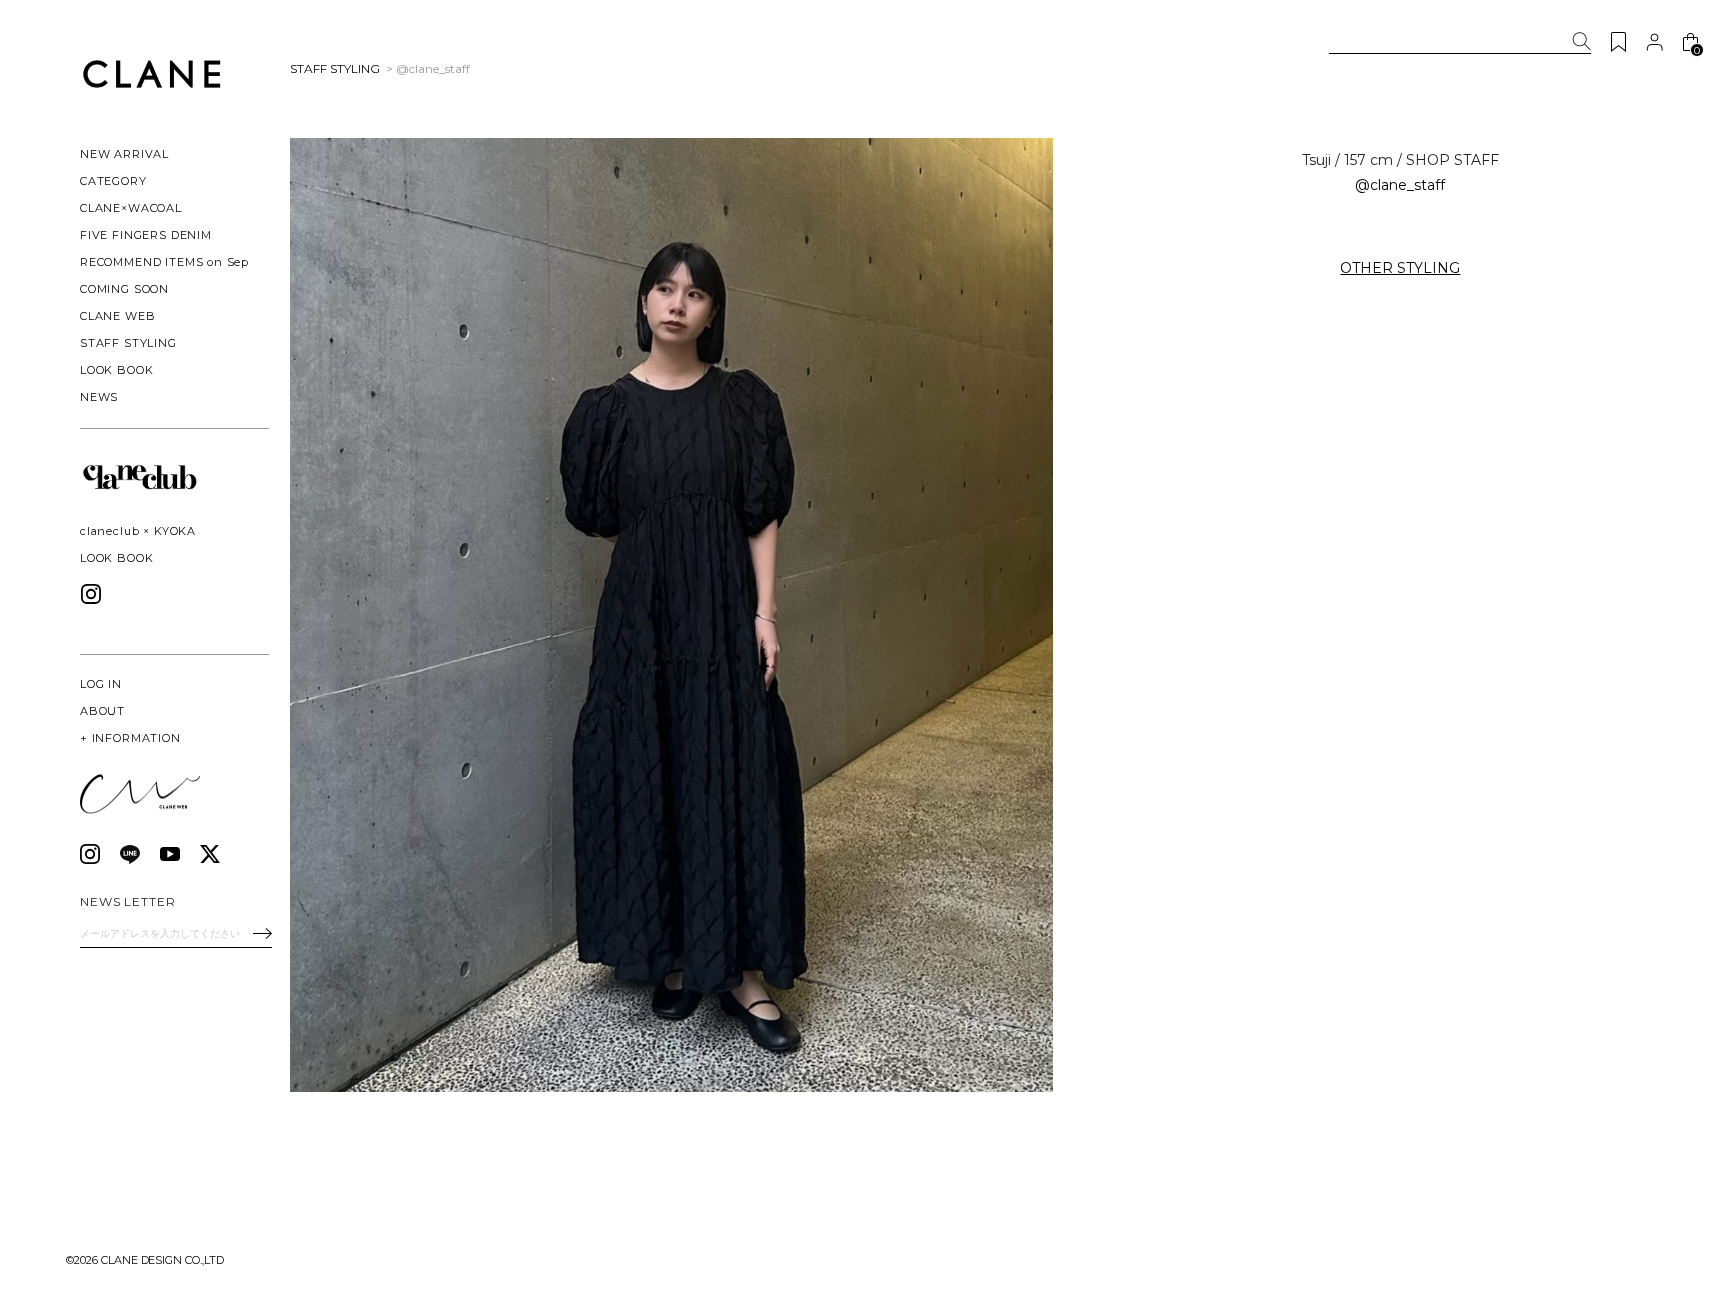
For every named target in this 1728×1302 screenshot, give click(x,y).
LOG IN (101, 684)
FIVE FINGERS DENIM (146, 235)
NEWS (99, 397)
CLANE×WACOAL (131, 208)
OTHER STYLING (1400, 268)
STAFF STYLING (128, 343)
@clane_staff (1400, 185)
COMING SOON (124, 289)
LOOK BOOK (116, 558)
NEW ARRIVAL (124, 154)
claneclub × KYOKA (138, 531)
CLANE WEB (117, 316)
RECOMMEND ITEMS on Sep (164, 262)
